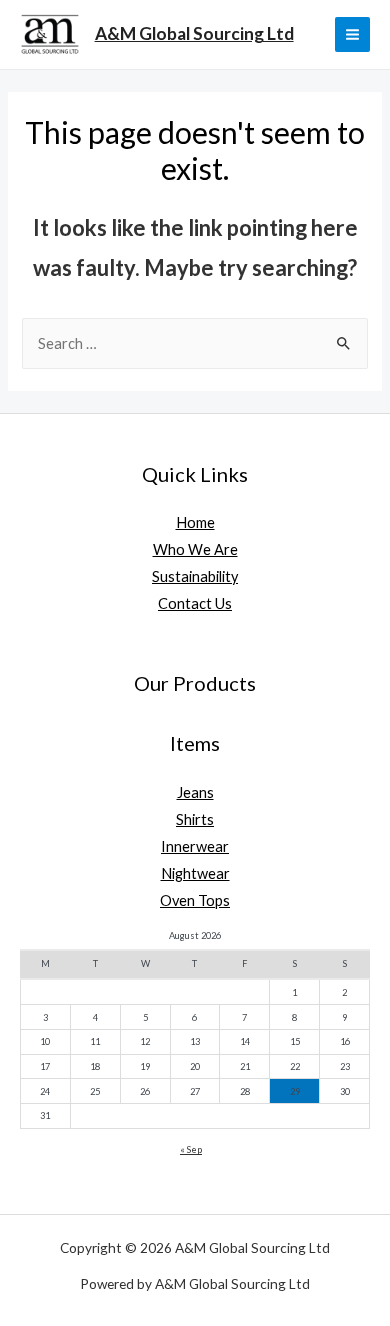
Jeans (195, 792)
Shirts (195, 819)
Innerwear (195, 846)
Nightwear (195, 873)
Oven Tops (195, 900)
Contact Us (195, 603)
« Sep (191, 1149)
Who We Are (195, 549)
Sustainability (195, 576)
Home (195, 522)
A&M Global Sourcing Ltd (194, 33)
